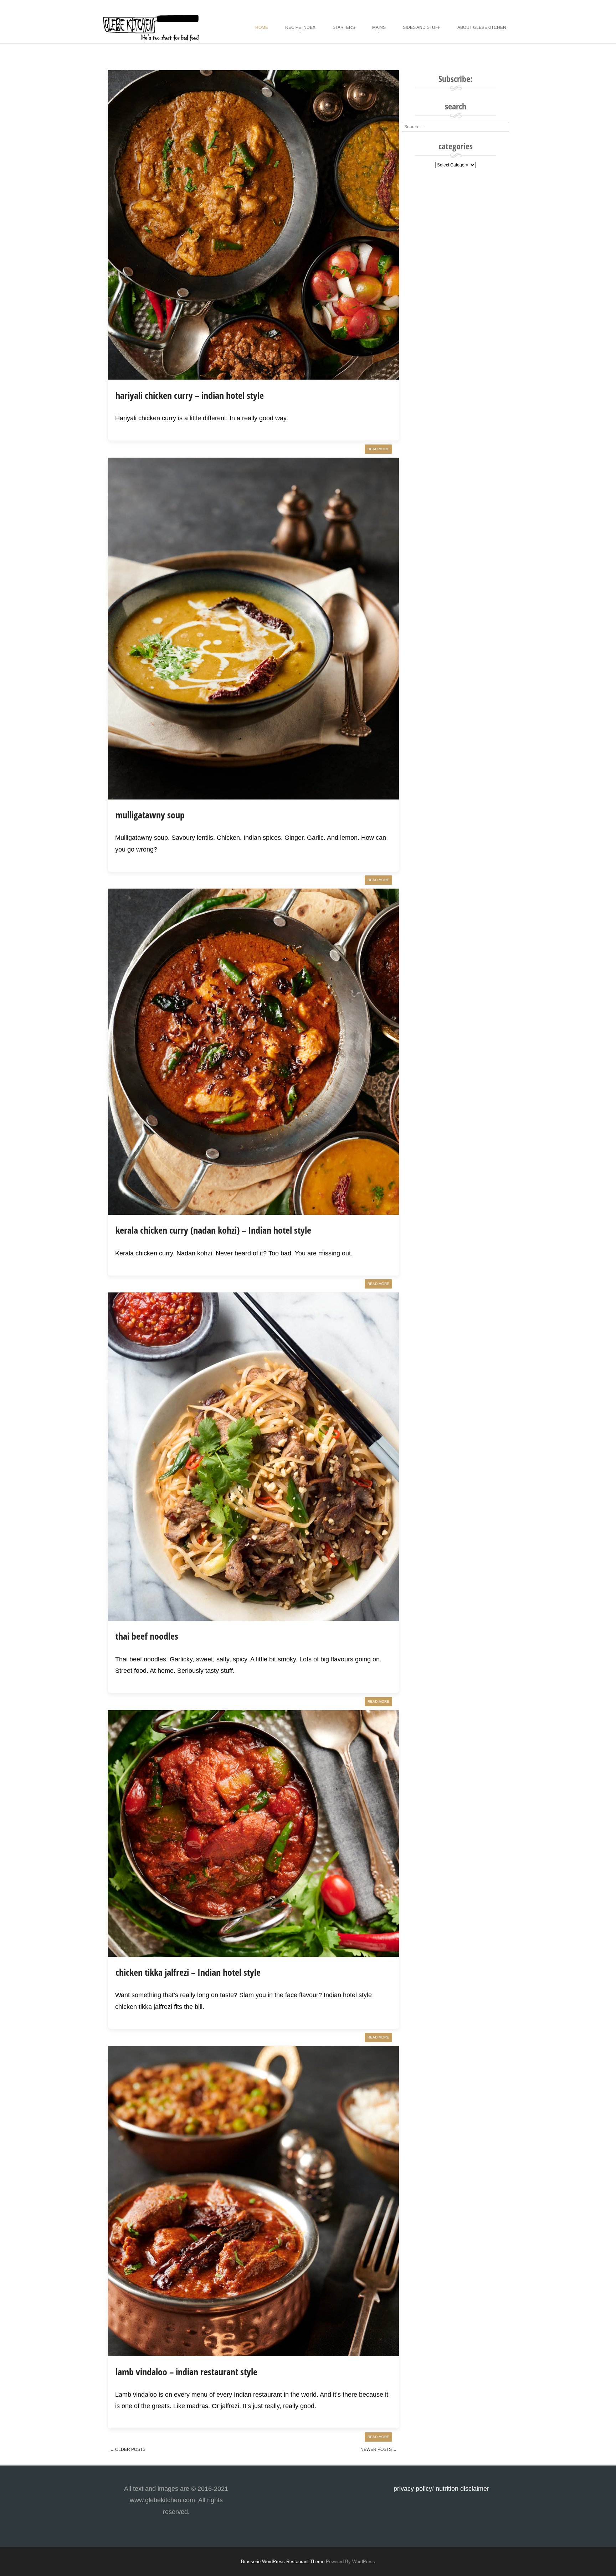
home (262, 27)
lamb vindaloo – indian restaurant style (186, 2372)
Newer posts (379, 2449)
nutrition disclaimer (462, 2489)
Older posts (128, 2449)
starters (344, 27)
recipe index (300, 27)
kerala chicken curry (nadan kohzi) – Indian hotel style (213, 1230)
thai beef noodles (147, 1636)
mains (379, 27)
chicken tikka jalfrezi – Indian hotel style (188, 1972)
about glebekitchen (482, 27)
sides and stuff (422, 27)
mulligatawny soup (150, 815)
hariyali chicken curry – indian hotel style (190, 395)
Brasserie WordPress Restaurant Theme (283, 2562)
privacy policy (413, 2489)
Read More (378, 449)
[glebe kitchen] (150, 39)
